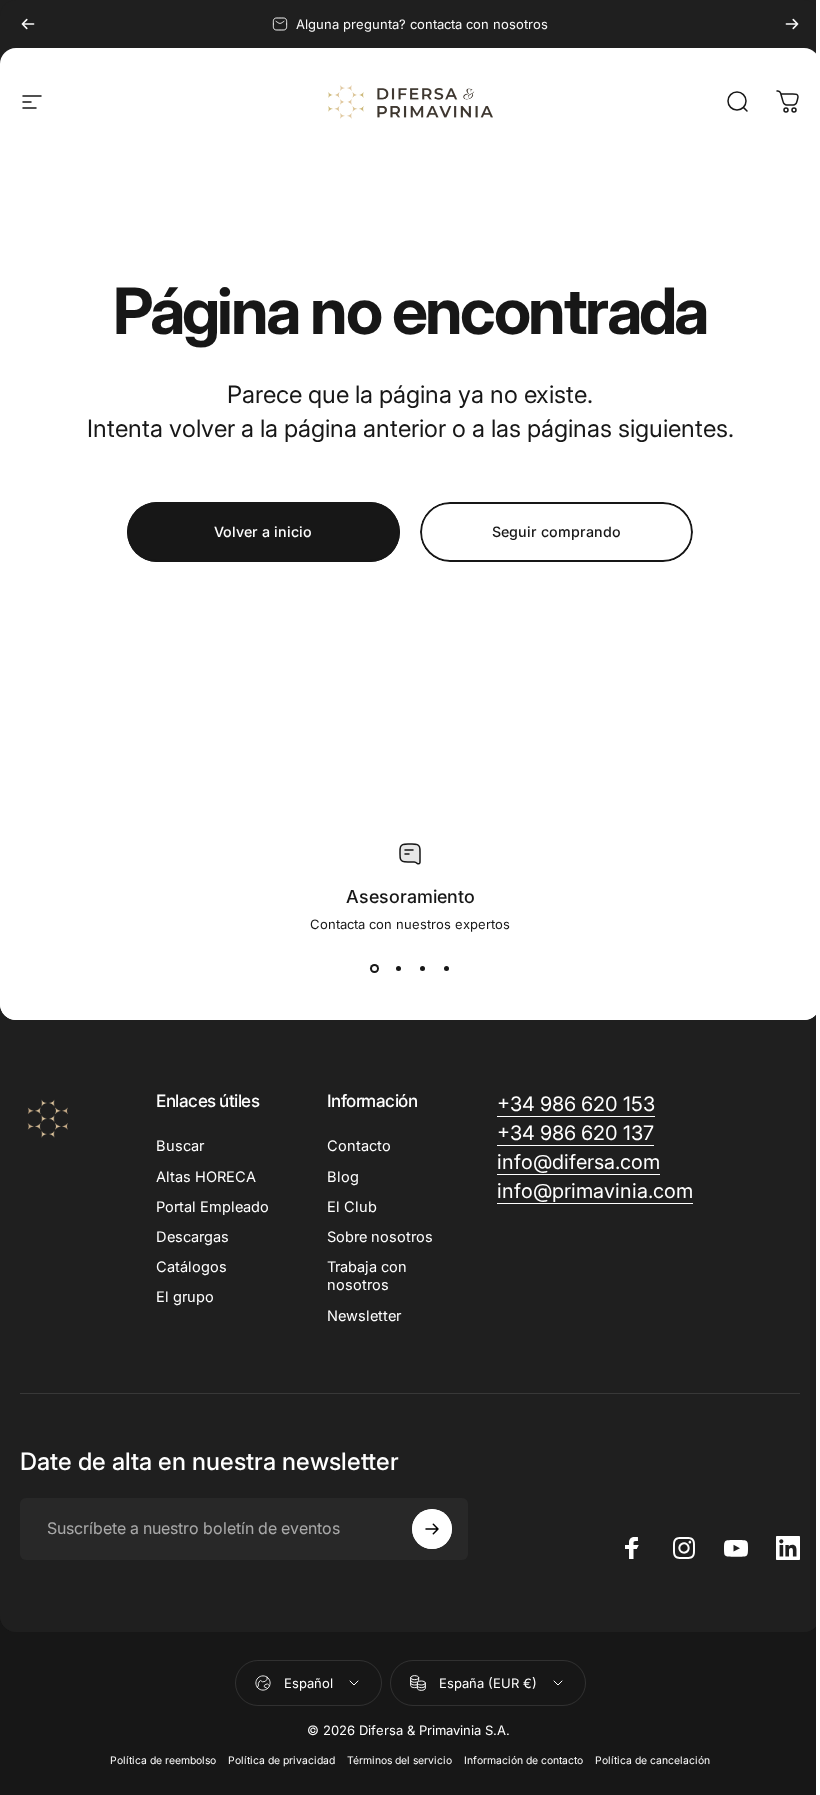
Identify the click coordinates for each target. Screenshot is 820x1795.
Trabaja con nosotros (367, 1276)
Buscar (180, 1146)
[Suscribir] (432, 1529)
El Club (352, 1207)
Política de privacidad (281, 1760)
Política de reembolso (163, 1760)
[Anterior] (28, 24)
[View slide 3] (422, 968)
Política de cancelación (652, 1760)
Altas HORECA (206, 1177)
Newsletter (364, 1316)
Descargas (192, 1237)
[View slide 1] (374, 968)
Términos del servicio (399, 1760)
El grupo (185, 1297)
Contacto (359, 1146)
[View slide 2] (398, 968)
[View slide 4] (446, 968)
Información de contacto (523, 1760)
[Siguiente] (792, 24)
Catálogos (191, 1267)
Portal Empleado (212, 1207)
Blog (343, 1177)
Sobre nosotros (380, 1237)
